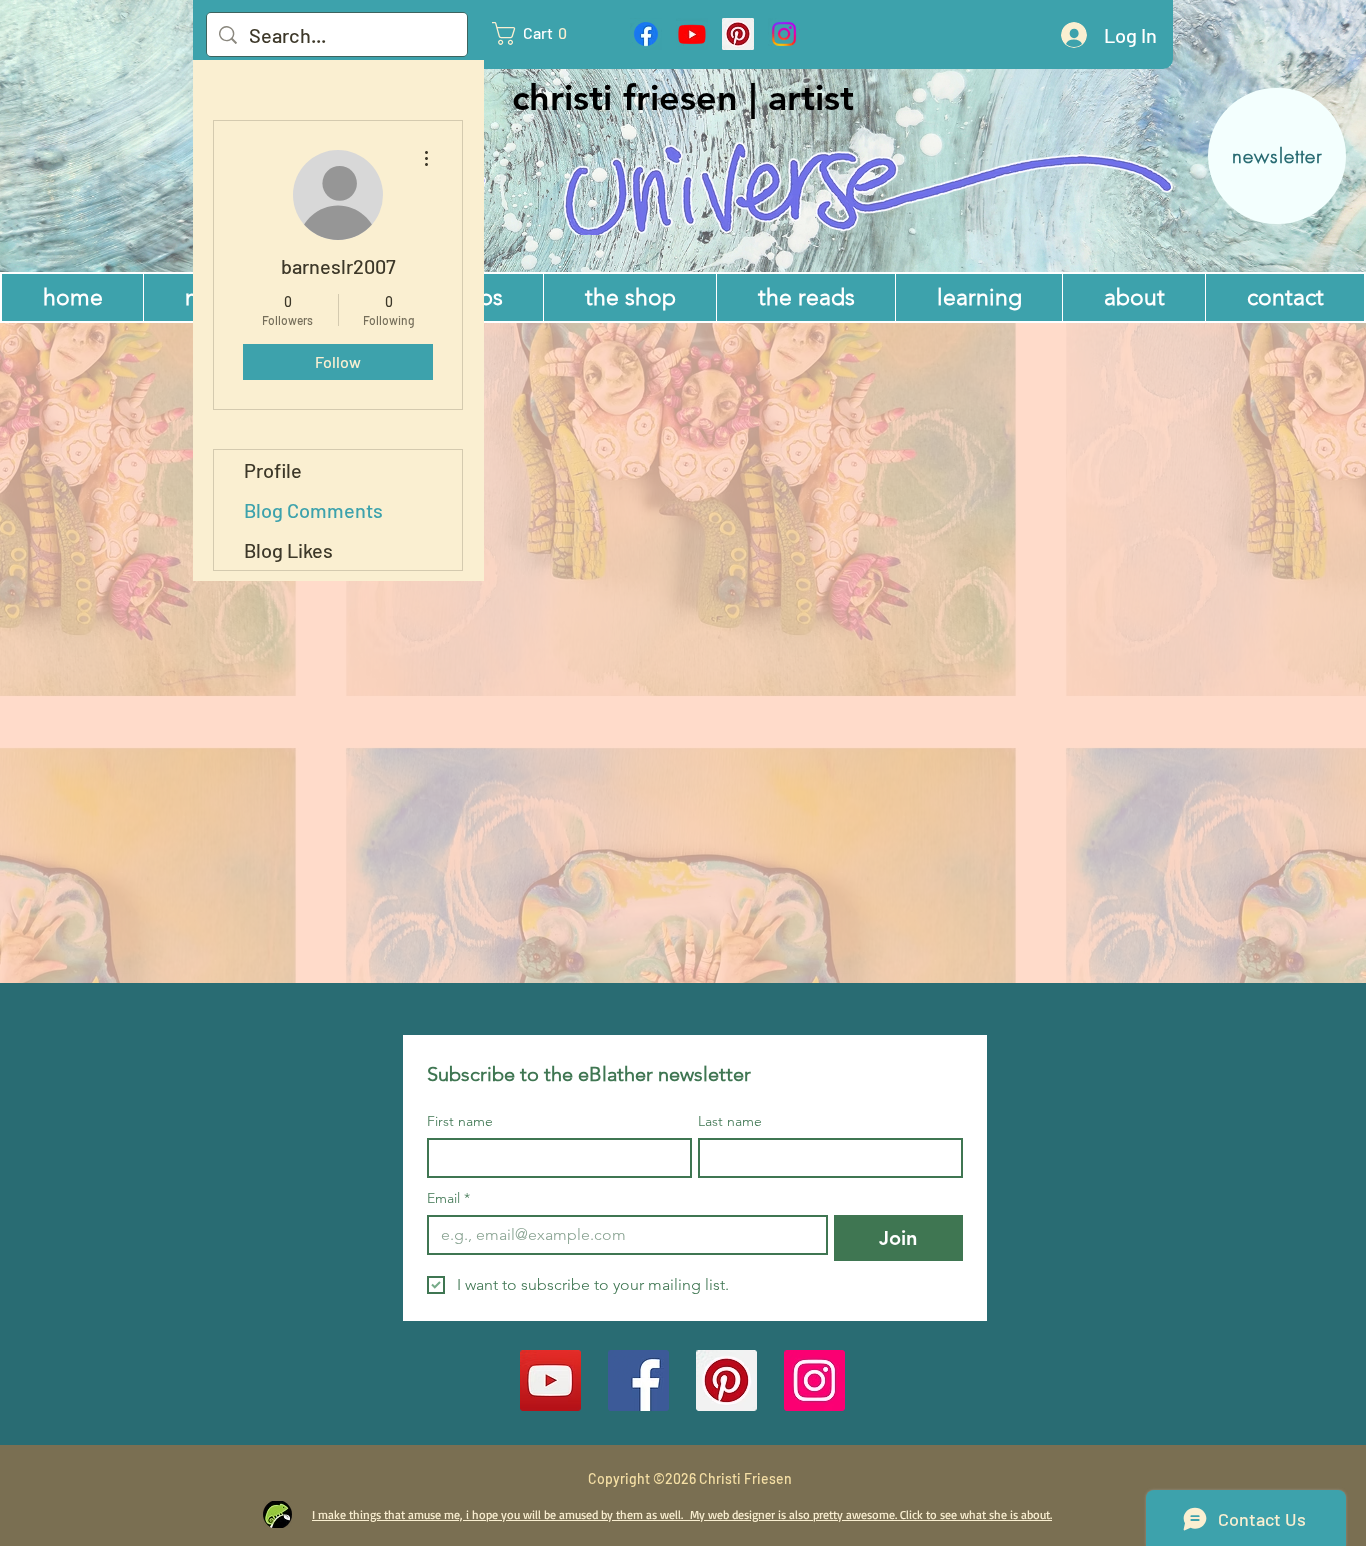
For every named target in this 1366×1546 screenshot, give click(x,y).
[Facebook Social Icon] (638, 1380)
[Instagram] (784, 34)
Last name (730, 1121)
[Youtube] (692, 34)
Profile (273, 470)
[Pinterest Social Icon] (738, 34)
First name (460, 1121)
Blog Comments (313, 510)
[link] (539, 33)
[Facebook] (646, 34)
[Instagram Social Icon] (814, 1380)
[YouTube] (550, 1380)
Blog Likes (288, 550)
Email (448, 1198)
